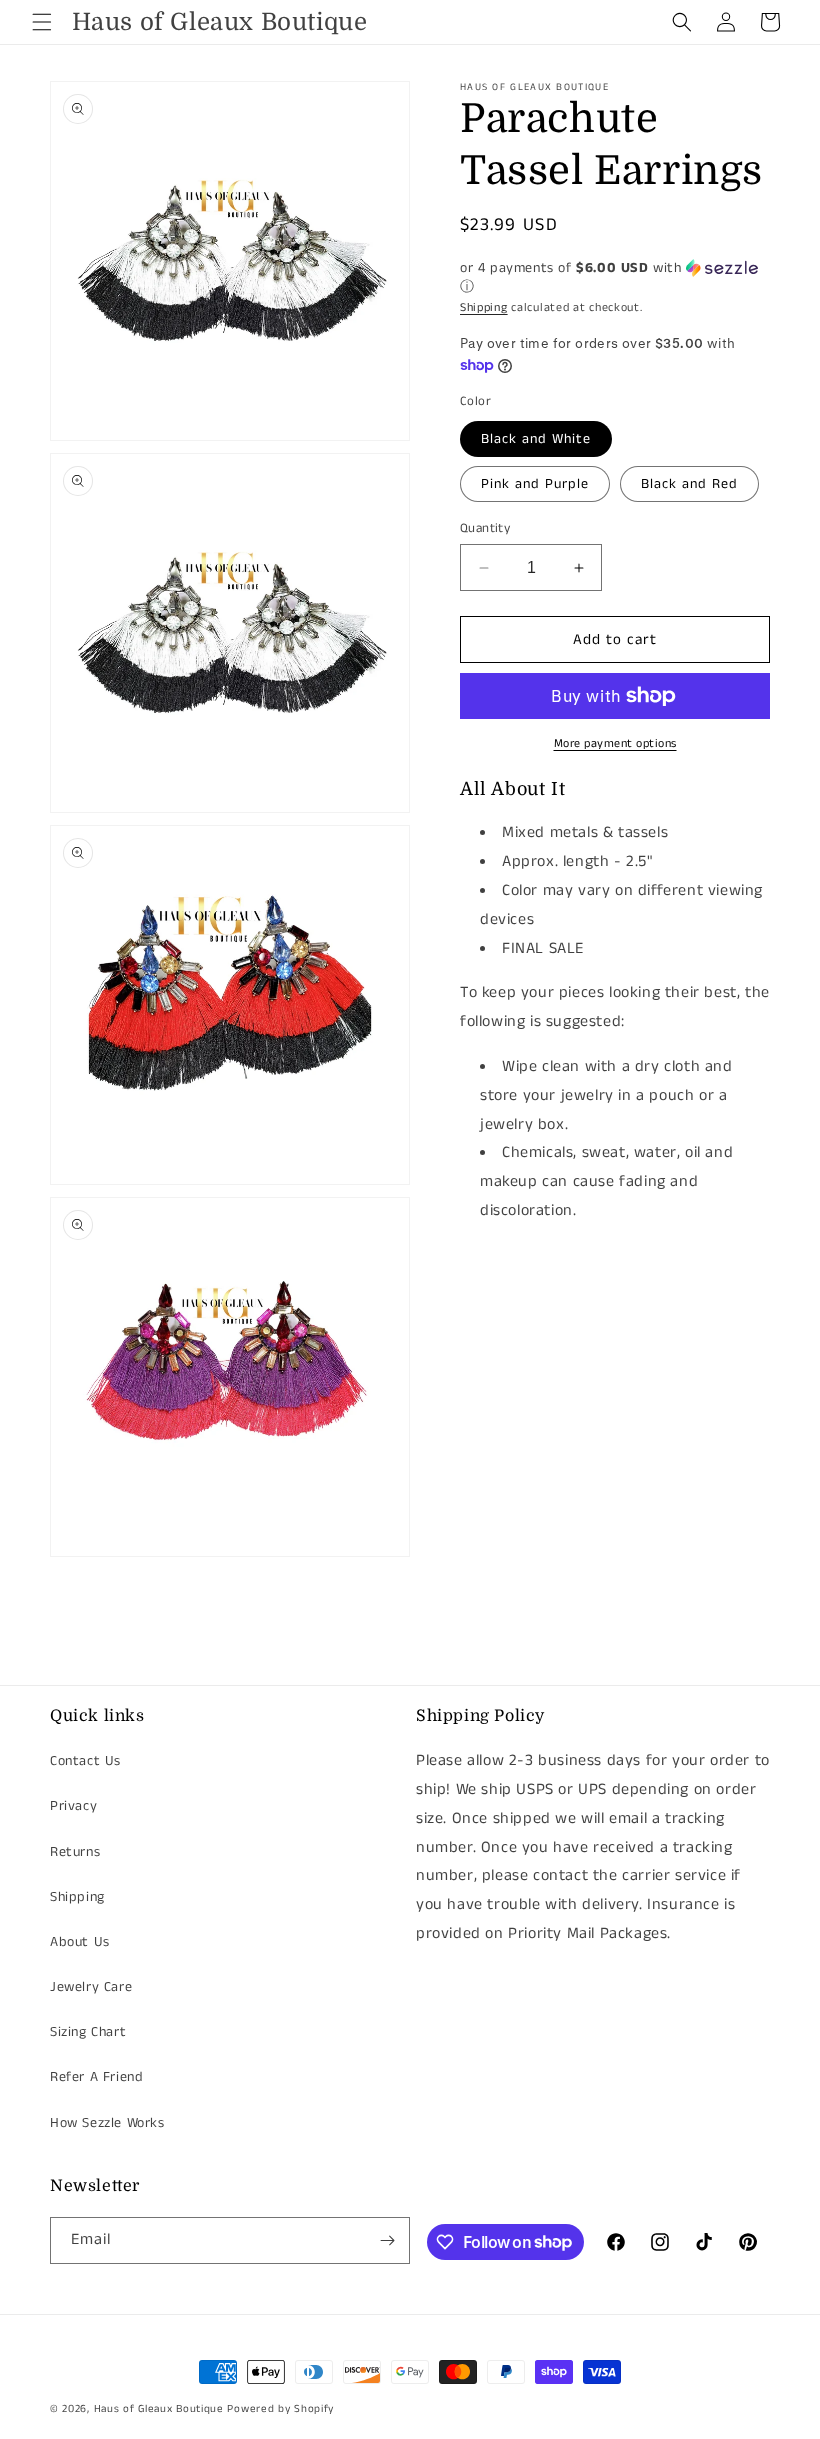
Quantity (485, 528)
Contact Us (85, 1761)
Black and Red (689, 484)
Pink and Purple (535, 484)
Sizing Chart (88, 2032)
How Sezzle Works (107, 2123)
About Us (80, 1942)
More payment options (615, 743)
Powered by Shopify (280, 2409)
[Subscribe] (387, 2240)
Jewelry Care (91, 1987)
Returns (75, 1852)
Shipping (484, 307)
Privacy (73, 1806)
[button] (42, 22)
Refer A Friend (96, 2077)
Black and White (536, 439)
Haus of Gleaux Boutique (159, 2409)
